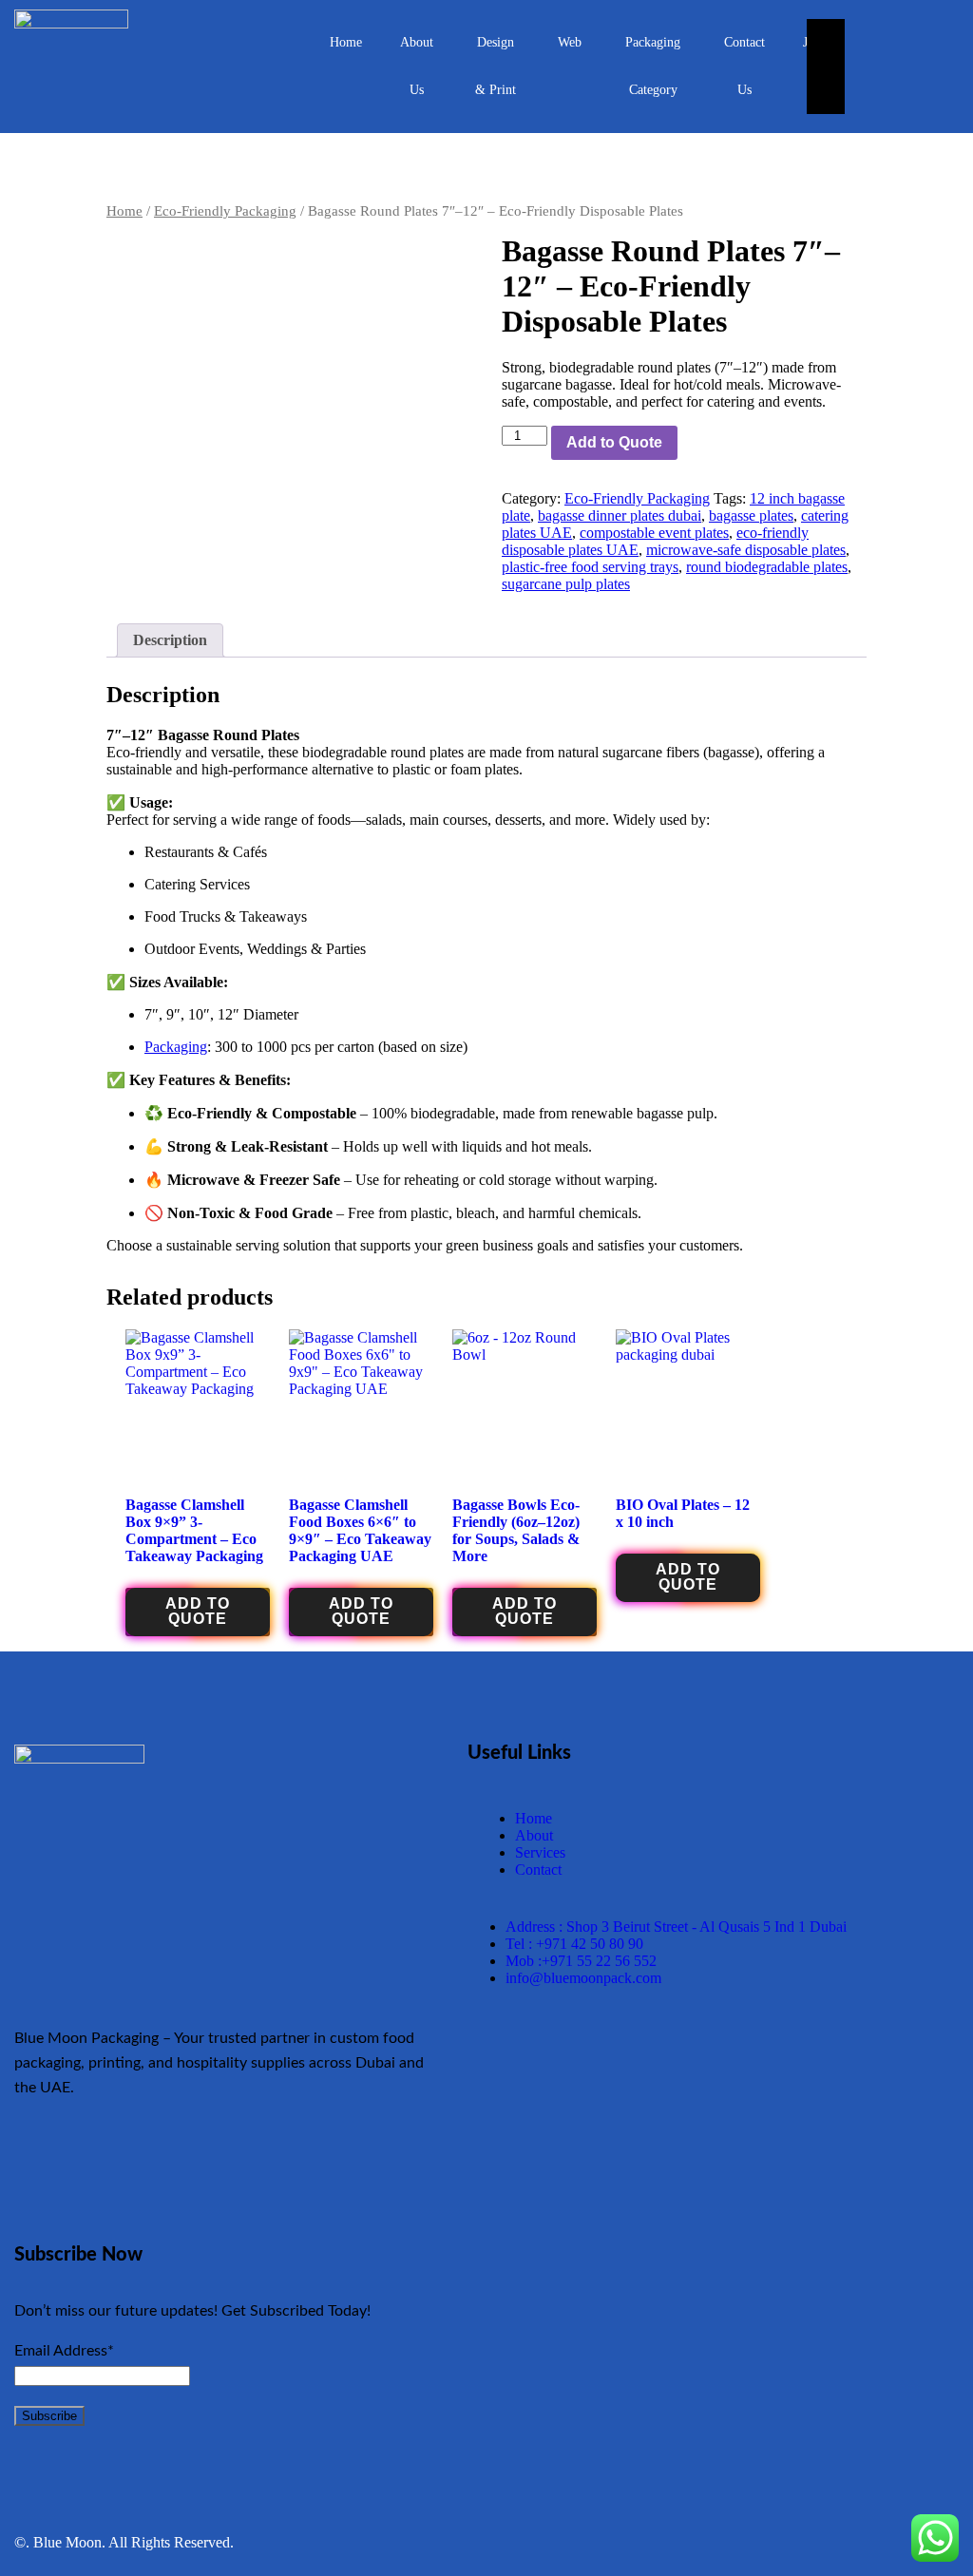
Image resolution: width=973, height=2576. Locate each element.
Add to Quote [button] (198, 1611)
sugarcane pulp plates (566, 584)
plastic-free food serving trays (590, 567)
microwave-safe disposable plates (746, 550)
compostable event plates (654, 533)
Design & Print (496, 66)
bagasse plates (751, 515)
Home (346, 42)
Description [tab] (170, 640)
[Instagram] (277, 2162)
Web (570, 42)
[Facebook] (109, 2162)
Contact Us (744, 66)
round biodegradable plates (767, 567)
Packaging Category (653, 66)
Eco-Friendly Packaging (225, 211)
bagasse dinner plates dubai (620, 515)
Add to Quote (614, 442)
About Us (417, 66)
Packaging (176, 1047)
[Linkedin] (334, 2162)
